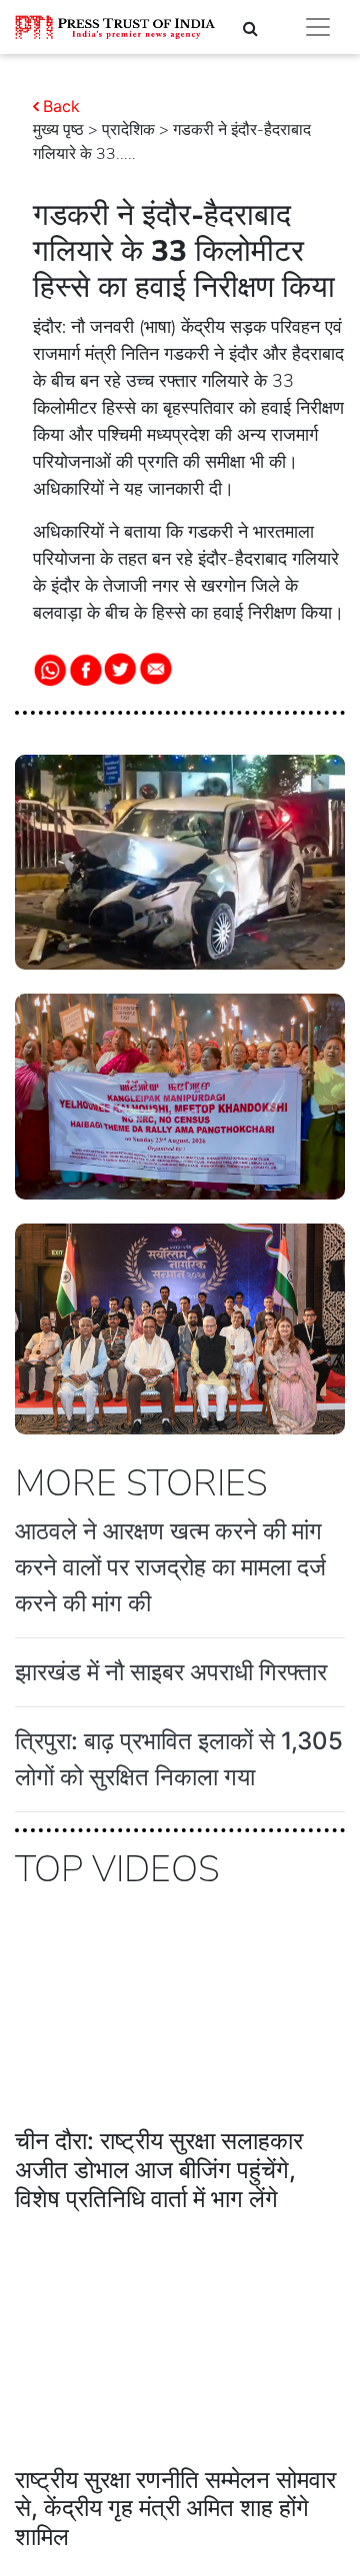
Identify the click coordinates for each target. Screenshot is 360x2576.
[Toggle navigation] (318, 27)
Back (61, 106)
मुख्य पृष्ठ (58, 130)
